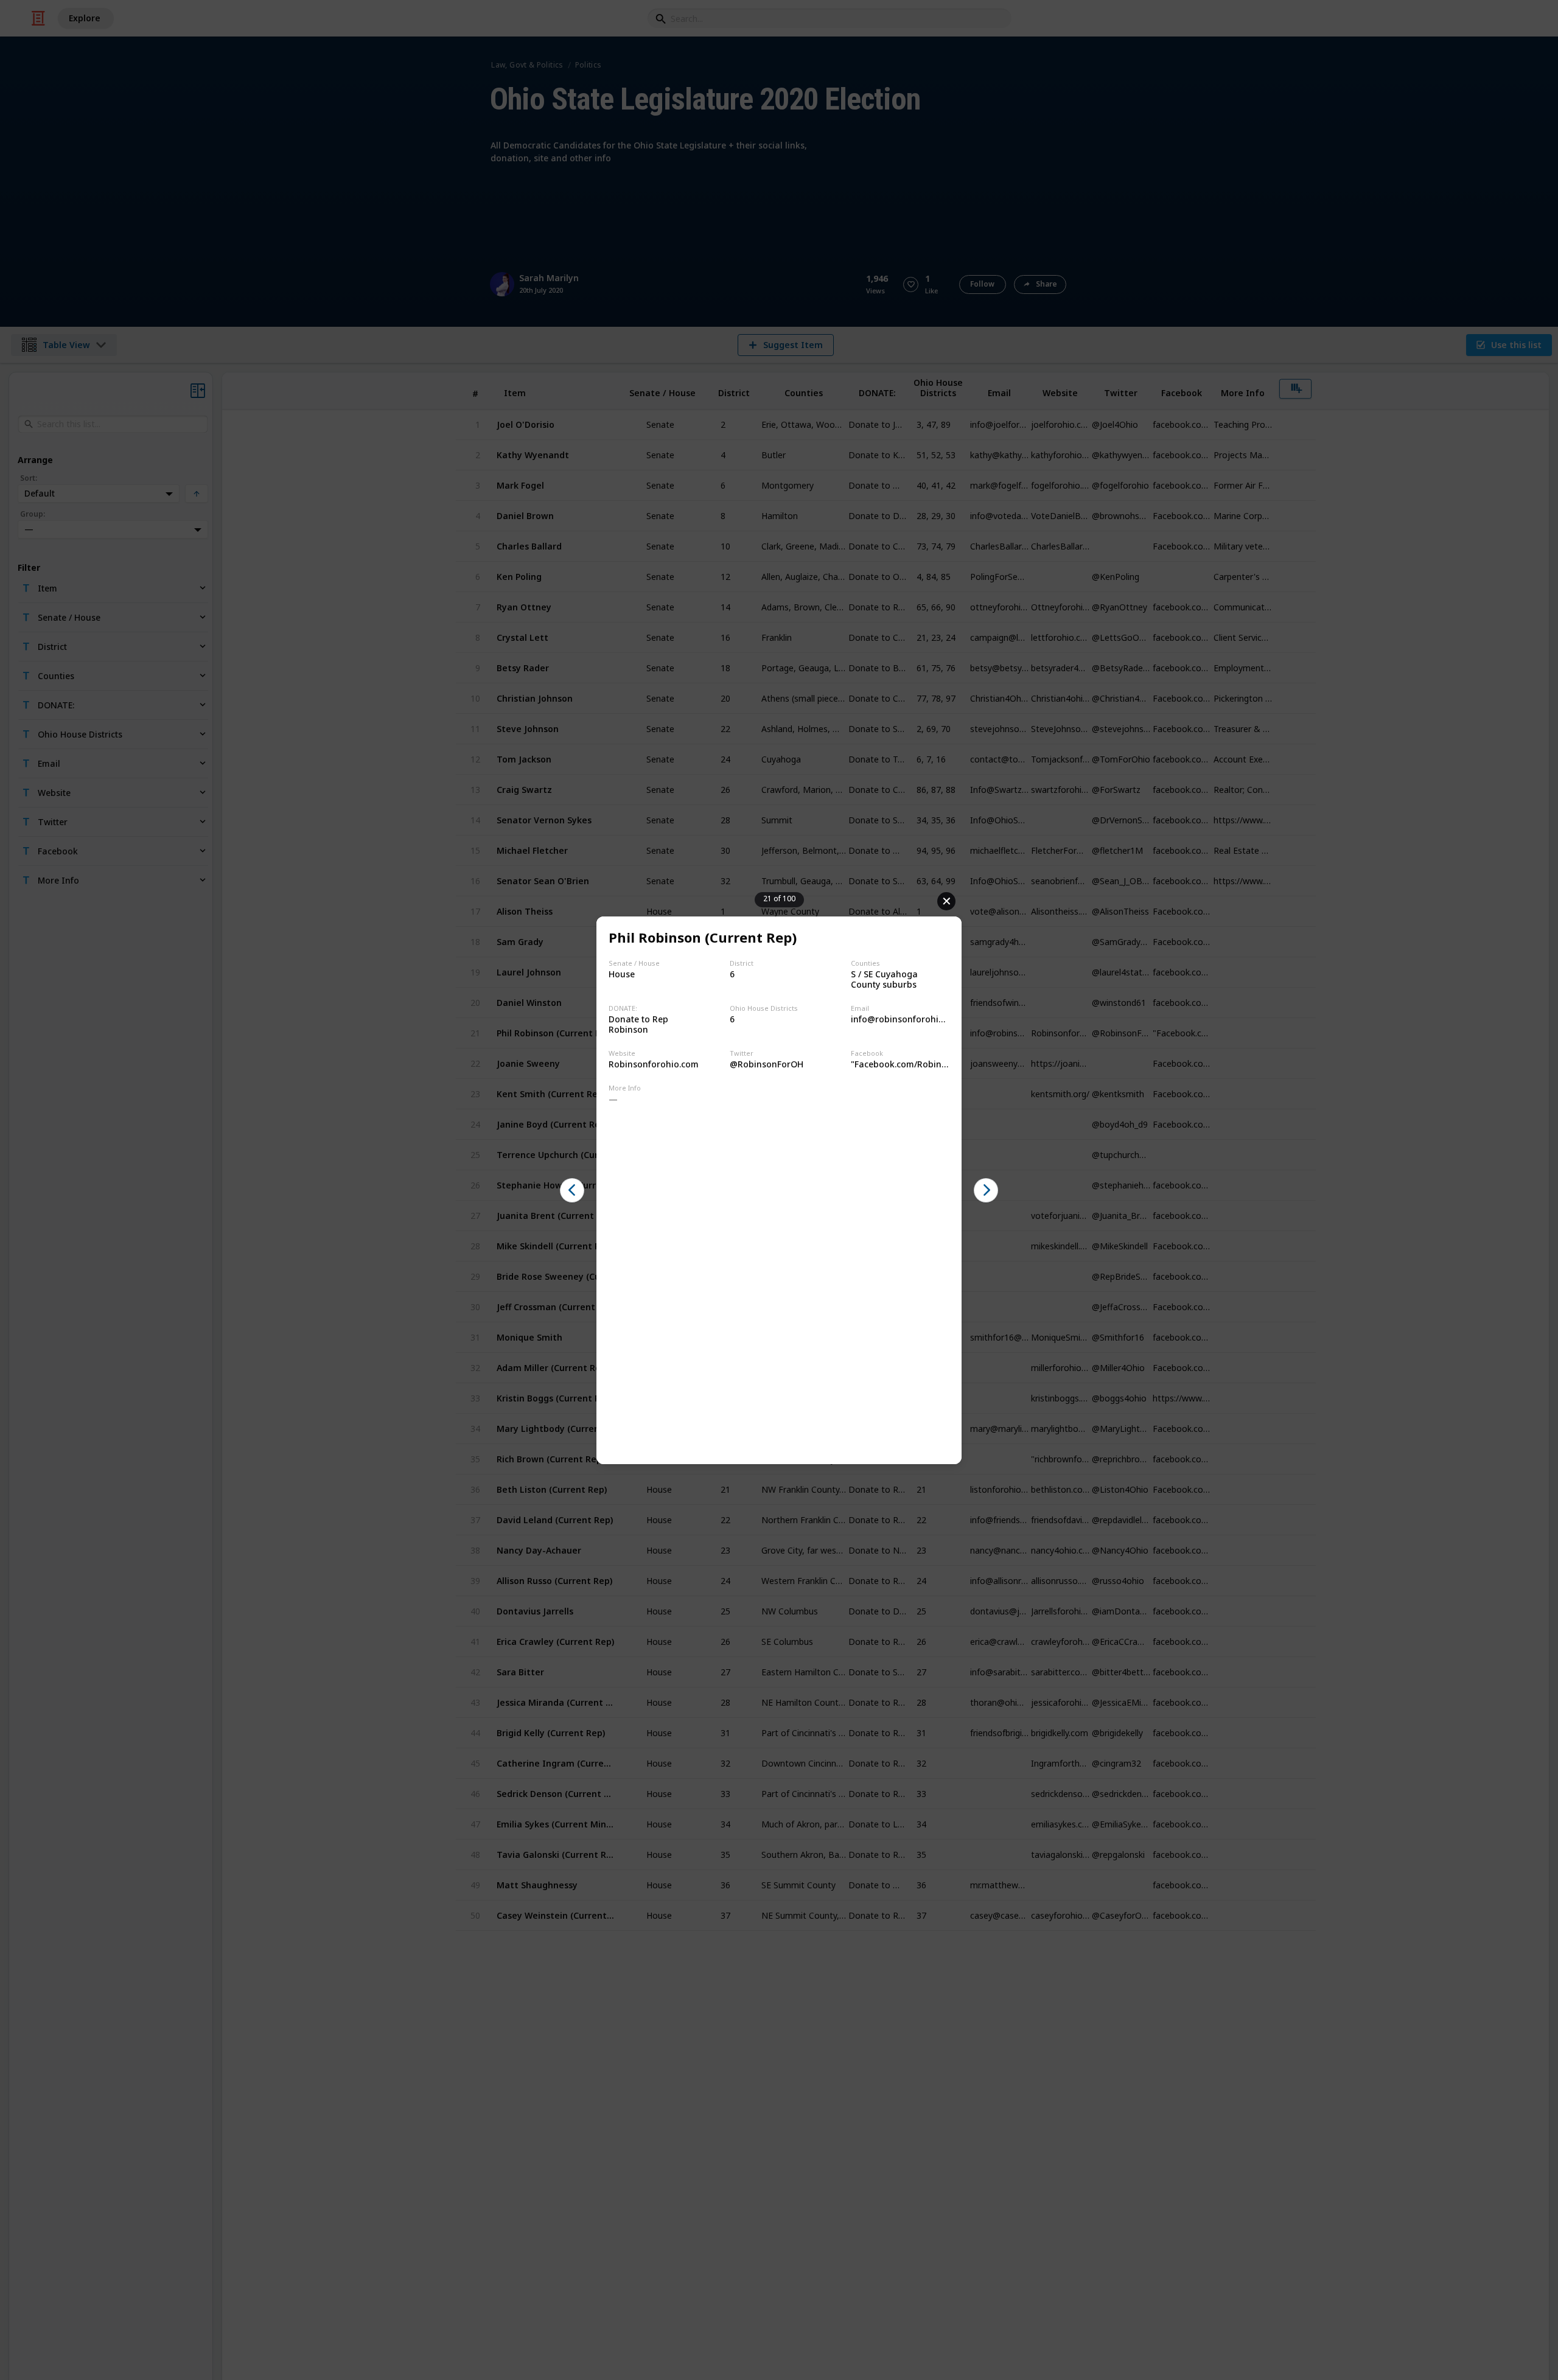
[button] (572, 1190)
